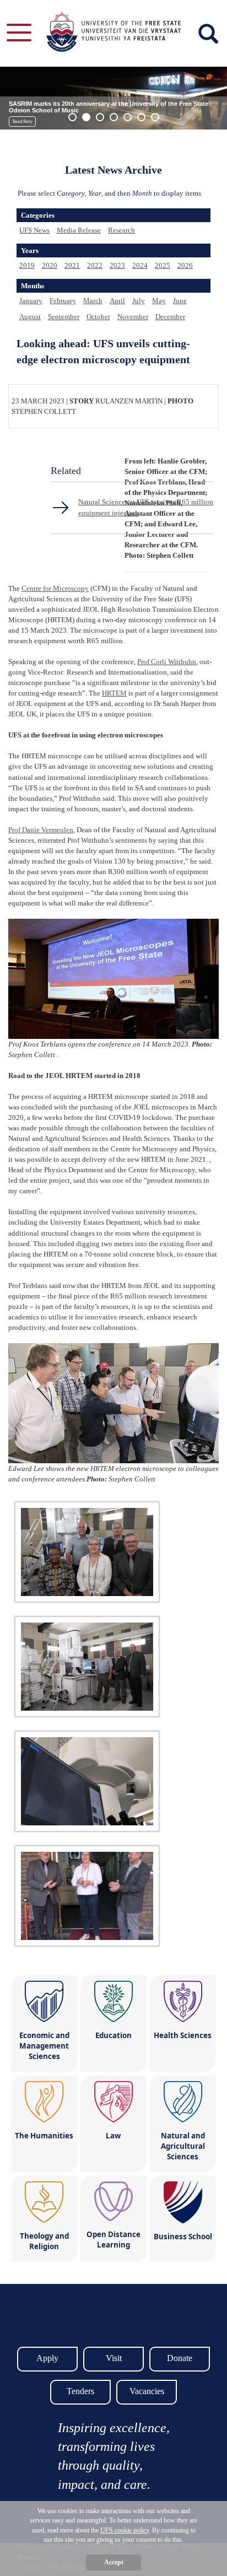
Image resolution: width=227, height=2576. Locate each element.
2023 (117, 265)
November (133, 317)
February (63, 301)
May (159, 301)
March (93, 301)
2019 (27, 265)
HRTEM (114, 693)
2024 (140, 265)
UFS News (34, 230)
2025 (163, 265)
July (139, 301)
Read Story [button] (23, 122)
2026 (185, 265)
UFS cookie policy (125, 2530)
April (117, 301)
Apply (47, 2358)
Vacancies (147, 2391)
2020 (50, 265)
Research (121, 230)
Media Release (79, 230)
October (98, 317)
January (31, 301)
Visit (114, 2358)
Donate (180, 2358)
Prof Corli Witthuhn (167, 662)
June (180, 301)
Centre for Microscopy (55, 588)
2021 (72, 265)
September (64, 317)
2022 (95, 265)
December (170, 317)
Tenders (80, 2391)
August (30, 317)
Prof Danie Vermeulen (41, 830)
